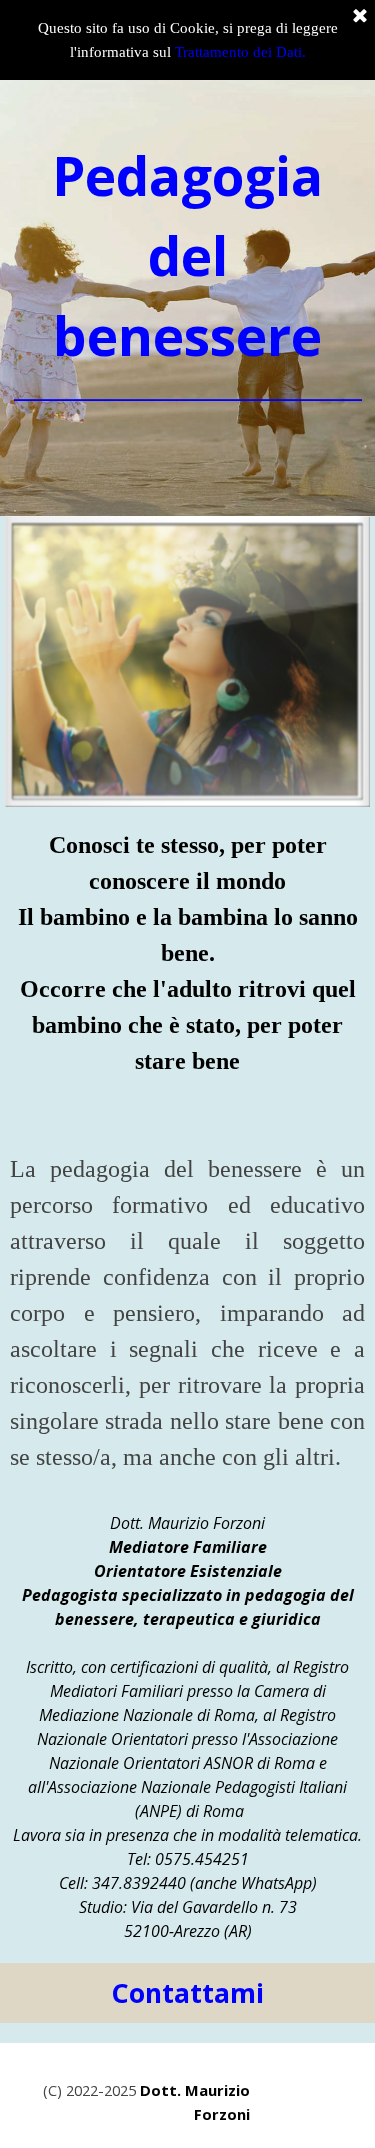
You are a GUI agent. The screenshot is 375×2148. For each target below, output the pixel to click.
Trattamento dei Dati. (240, 52)
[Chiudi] (360, 17)
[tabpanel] (187, 293)
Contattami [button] (187, 1993)
